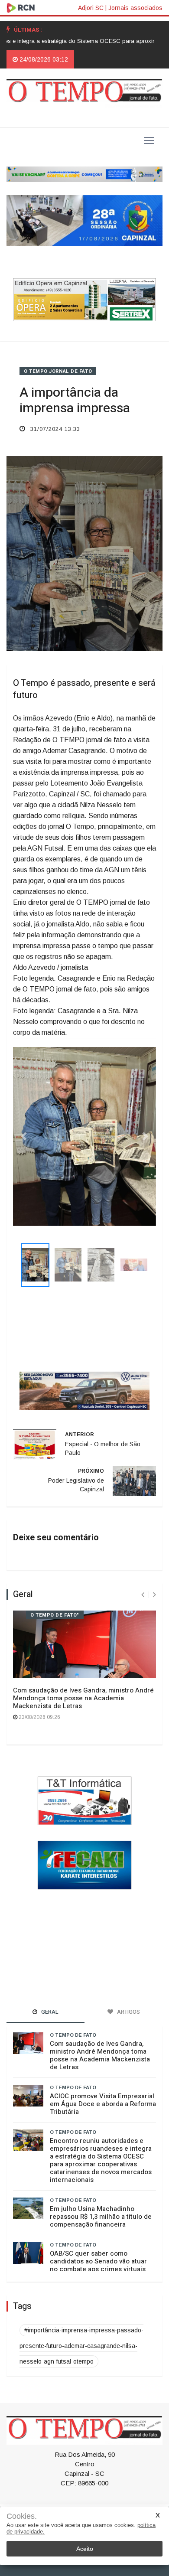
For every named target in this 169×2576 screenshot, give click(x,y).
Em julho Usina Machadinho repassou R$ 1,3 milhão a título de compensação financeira (101, 2217)
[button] (24, 1136)
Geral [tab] (49, 2012)
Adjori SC (91, 8)
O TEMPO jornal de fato (58, 371)
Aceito (85, 2549)
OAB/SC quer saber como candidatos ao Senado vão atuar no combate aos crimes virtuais (98, 2262)
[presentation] (143, 1596)
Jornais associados (135, 8)
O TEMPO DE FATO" (55, 1616)
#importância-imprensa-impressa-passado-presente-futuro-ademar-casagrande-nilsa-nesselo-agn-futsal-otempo (81, 2346)
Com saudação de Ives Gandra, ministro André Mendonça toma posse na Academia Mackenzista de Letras (83, 1699)
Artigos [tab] (128, 2012)
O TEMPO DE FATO (73, 2035)
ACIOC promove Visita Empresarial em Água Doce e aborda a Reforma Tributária (103, 2104)
